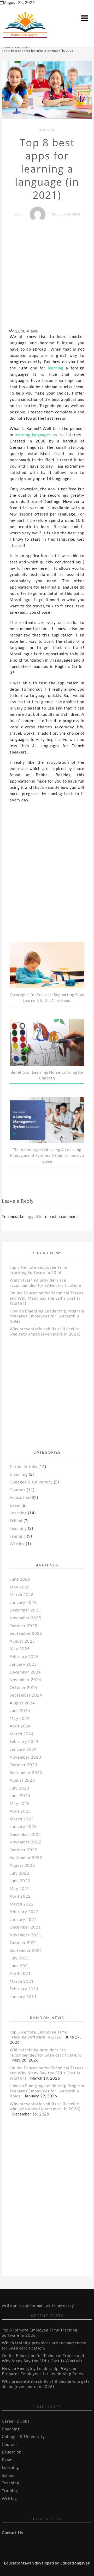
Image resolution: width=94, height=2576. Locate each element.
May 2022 (20, 1888)
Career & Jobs (23, 1466)
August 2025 (22, 1641)
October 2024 (23, 1687)
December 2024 (25, 1672)
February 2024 (24, 1741)
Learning (47, 130)
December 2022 (25, 1834)
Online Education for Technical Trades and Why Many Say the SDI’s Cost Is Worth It (47, 1298)
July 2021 (19, 1958)
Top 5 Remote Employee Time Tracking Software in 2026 (38, 1270)
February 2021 (24, 1989)
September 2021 (26, 1950)
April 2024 (20, 1726)
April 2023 (20, 1811)
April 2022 (20, 1896)
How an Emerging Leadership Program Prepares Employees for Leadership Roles (47, 1316)
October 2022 (23, 1850)
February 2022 (24, 1912)
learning (54, 368)
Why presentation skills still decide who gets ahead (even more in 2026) (45, 1331)
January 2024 (23, 1749)
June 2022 (20, 1881)
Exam (15, 1505)
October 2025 (23, 1626)
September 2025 (26, 1633)
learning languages (33, 435)
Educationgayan (75, 2563)
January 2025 (23, 1664)
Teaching (18, 1528)
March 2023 (22, 1819)
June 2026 (20, 1579)
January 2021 (23, 1997)
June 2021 (20, 1966)
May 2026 (20, 1587)
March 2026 (22, 1594)
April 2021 (20, 1973)
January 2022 (23, 1919)
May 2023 (20, 1803)
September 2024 (26, 1695)
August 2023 (22, 1780)
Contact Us (12, 2533)
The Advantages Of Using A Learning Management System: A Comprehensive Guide (47, 1155)
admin (19, 214)
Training (18, 1536)
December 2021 (25, 1927)
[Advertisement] (47, 276)
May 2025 (20, 1649)
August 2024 (22, 1703)
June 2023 (20, 1796)
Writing (17, 1544)
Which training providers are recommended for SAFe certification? (46, 1283)
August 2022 (22, 1865)
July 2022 (19, 1873)
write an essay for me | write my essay (38, 2305)
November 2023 (25, 1757)
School (16, 1521)
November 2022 (25, 1842)
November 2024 (25, 1680)
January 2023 (23, 1826)
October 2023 (23, 1765)
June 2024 (20, 1710)
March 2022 (22, 1904)
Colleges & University (31, 1482)
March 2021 (22, 1981)
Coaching (19, 1474)
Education (19, 1497)
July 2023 (19, 1788)
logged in (34, 1216)
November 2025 (25, 1618)
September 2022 (26, 1857)
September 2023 (26, 1772)
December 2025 (25, 1610)
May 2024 (20, 1718)
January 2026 (23, 1602)
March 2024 (22, 1734)
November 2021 (25, 1935)
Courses (18, 1490)
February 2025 (24, 1657)
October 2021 (23, 1942)
